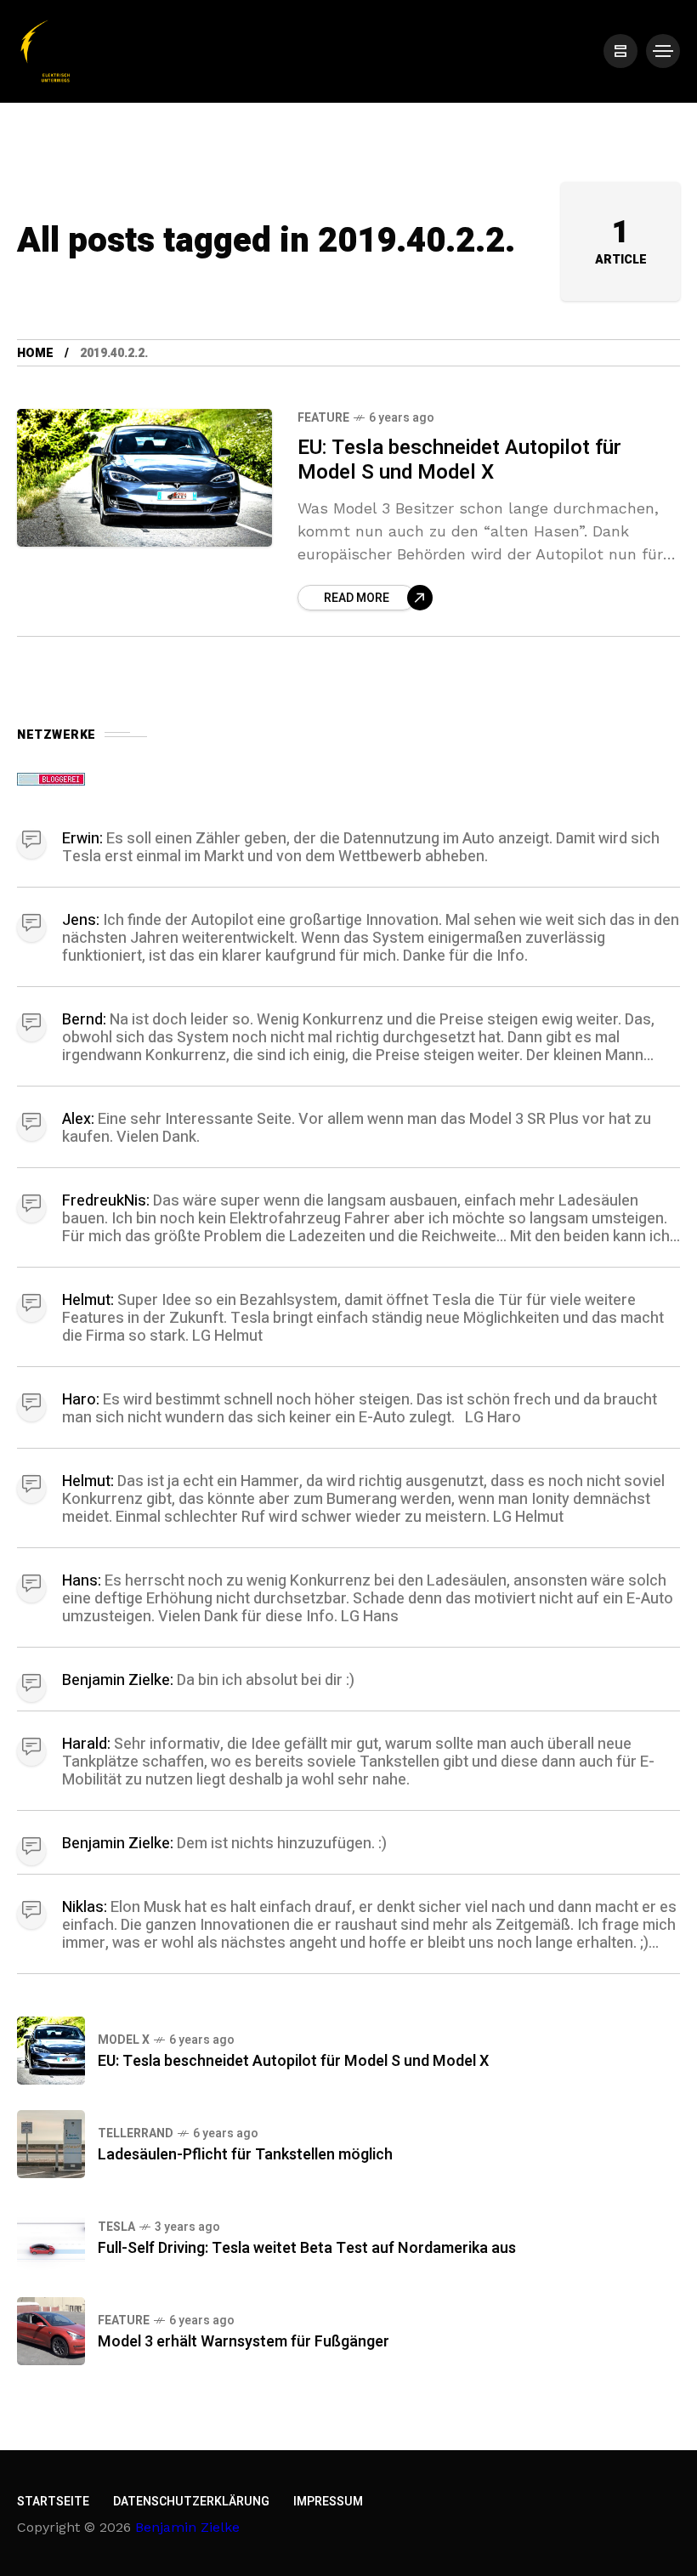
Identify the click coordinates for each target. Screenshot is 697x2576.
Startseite (53, 2502)
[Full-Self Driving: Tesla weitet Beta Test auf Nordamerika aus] (51, 2238)
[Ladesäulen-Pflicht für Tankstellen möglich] (51, 2144)
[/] (620, 51)
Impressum (328, 2502)
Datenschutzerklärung (191, 2502)
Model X (124, 2040)
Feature (323, 418)
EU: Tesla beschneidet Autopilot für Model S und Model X (459, 460)
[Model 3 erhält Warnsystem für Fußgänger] (51, 2331)
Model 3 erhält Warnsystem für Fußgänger (244, 2342)
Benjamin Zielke (187, 2527)
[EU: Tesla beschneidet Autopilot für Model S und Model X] (144, 478)
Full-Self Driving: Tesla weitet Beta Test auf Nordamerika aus (307, 2248)
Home (35, 353)
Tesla (116, 2227)
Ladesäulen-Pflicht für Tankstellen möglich (245, 2155)
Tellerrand (136, 2133)
